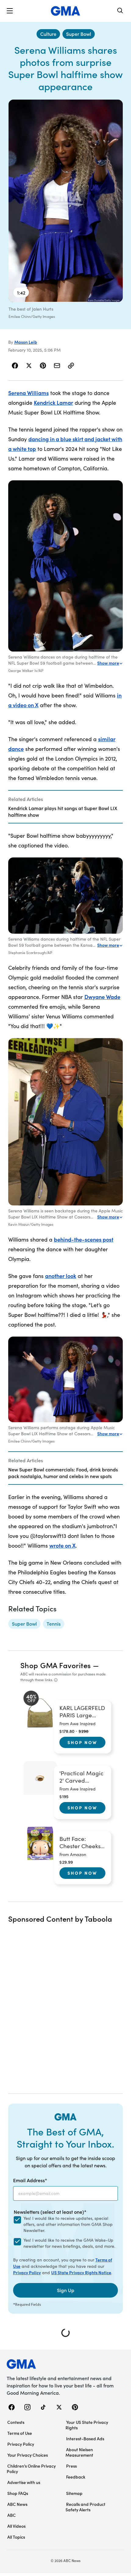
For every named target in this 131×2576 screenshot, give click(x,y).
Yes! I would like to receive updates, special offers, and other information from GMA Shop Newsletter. (68, 2224)
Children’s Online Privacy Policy (31, 2469)
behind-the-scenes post (84, 1239)
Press (71, 2466)
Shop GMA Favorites (56, 1665)
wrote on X (62, 1545)
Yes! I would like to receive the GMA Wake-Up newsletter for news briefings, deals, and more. (69, 2243)
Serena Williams (28, 393)
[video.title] (66, 201)
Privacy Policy (27, 2272)
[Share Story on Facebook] (15, 366)
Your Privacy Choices (28, 2455)
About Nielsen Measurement (79, 2452)
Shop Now (82, 1742)
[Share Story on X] (29, 366)
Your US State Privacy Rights (87, 2425)
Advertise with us (24, 2482)
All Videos (16, 2526)
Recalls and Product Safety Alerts (85, 2507)
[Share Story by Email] (57, 366)
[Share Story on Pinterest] (43, 366)
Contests (16, 2422)
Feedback (76, 2477)
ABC (12, 2515)
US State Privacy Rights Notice (81, 2272)
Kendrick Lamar (53, 402)
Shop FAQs (18, 2493)
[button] (10, 11)
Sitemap (74, 2493)
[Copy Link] (71, 366)
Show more (108, 663)
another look (61, 1276)
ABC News (17, 2504)
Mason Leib (26, 342)
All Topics (16, 2537)
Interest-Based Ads (85, 2438)
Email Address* (30, 2180)
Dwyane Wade (102, 997)
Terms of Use (20, 2433)
